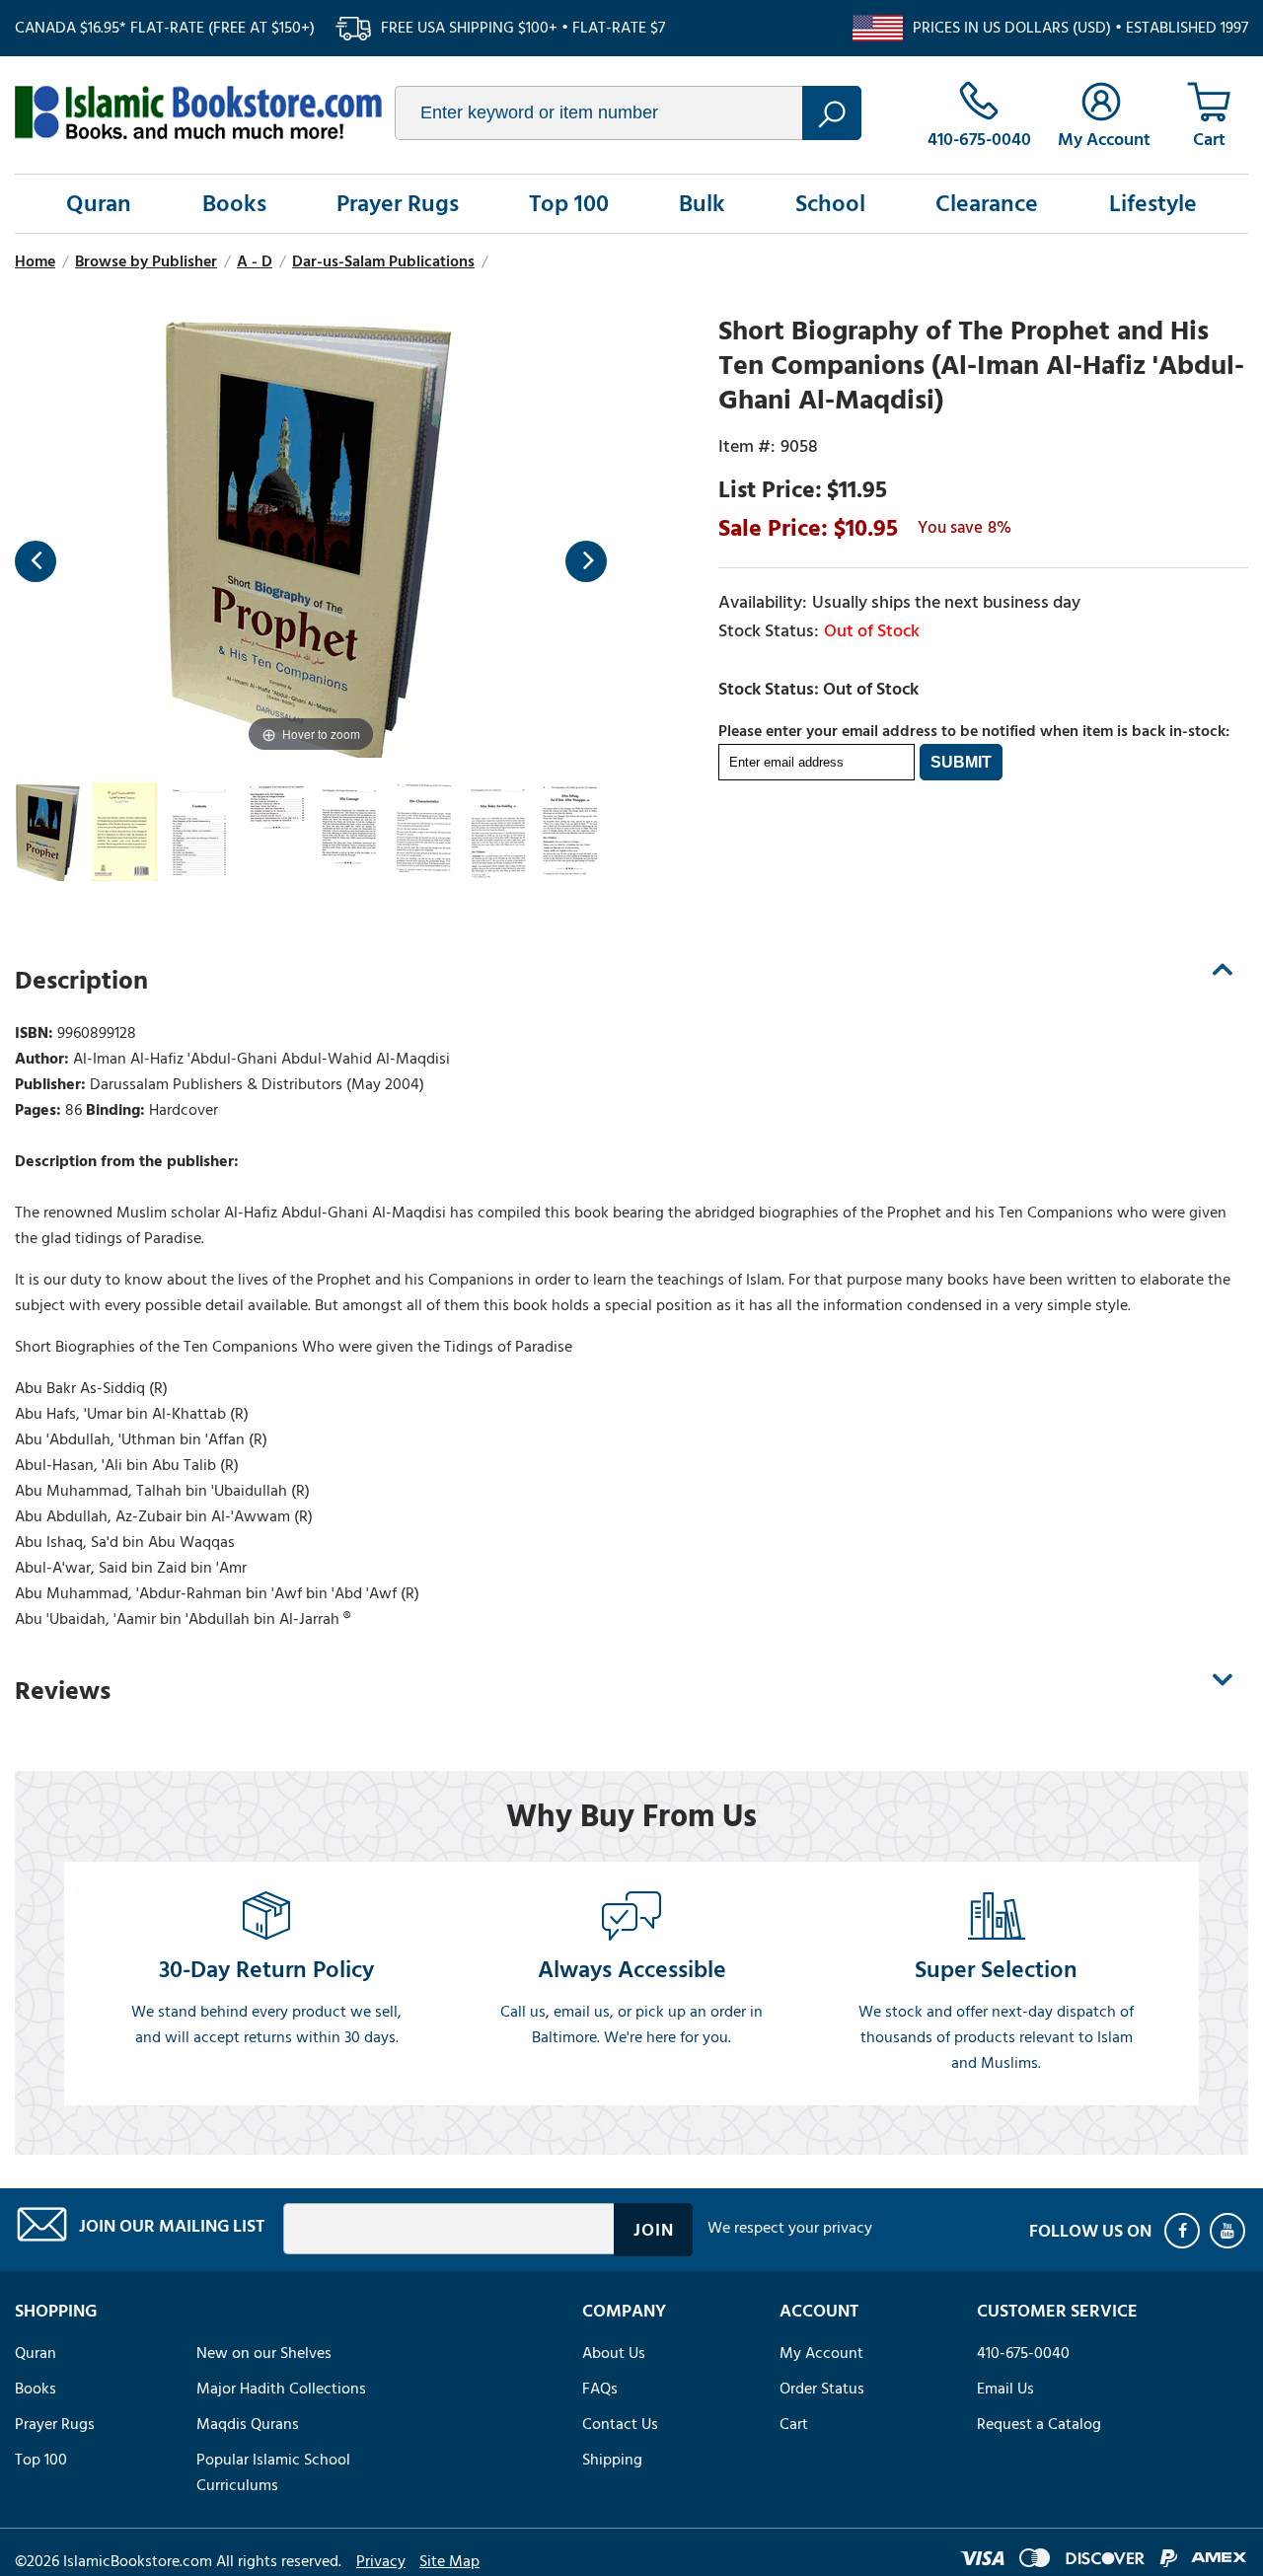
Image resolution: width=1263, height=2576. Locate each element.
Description (81, 981)
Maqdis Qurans (248, 2424)
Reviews (63, 1691)
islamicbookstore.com (198, 112)
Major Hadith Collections (281, 2389)
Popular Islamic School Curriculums (273, 2472)
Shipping (612, 2460)
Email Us (1005, 2389)
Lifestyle (1153, 204)
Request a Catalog (1039, 2424)
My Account (821, 2353)
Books (234, 204)
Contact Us (620, 2424)
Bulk (702, 204)
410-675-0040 (1023, 2353)
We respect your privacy (790, 2228)
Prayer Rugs (398, 204)
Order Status (822, 2389)
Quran (99, 204)
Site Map (449, 2561)
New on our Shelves (264, 2353)
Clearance (987, 204)
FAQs (600, 2389)
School (830, 204)
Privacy (381, 2561)
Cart (794, 2424)
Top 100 (569, 204)
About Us (614, 2353)
